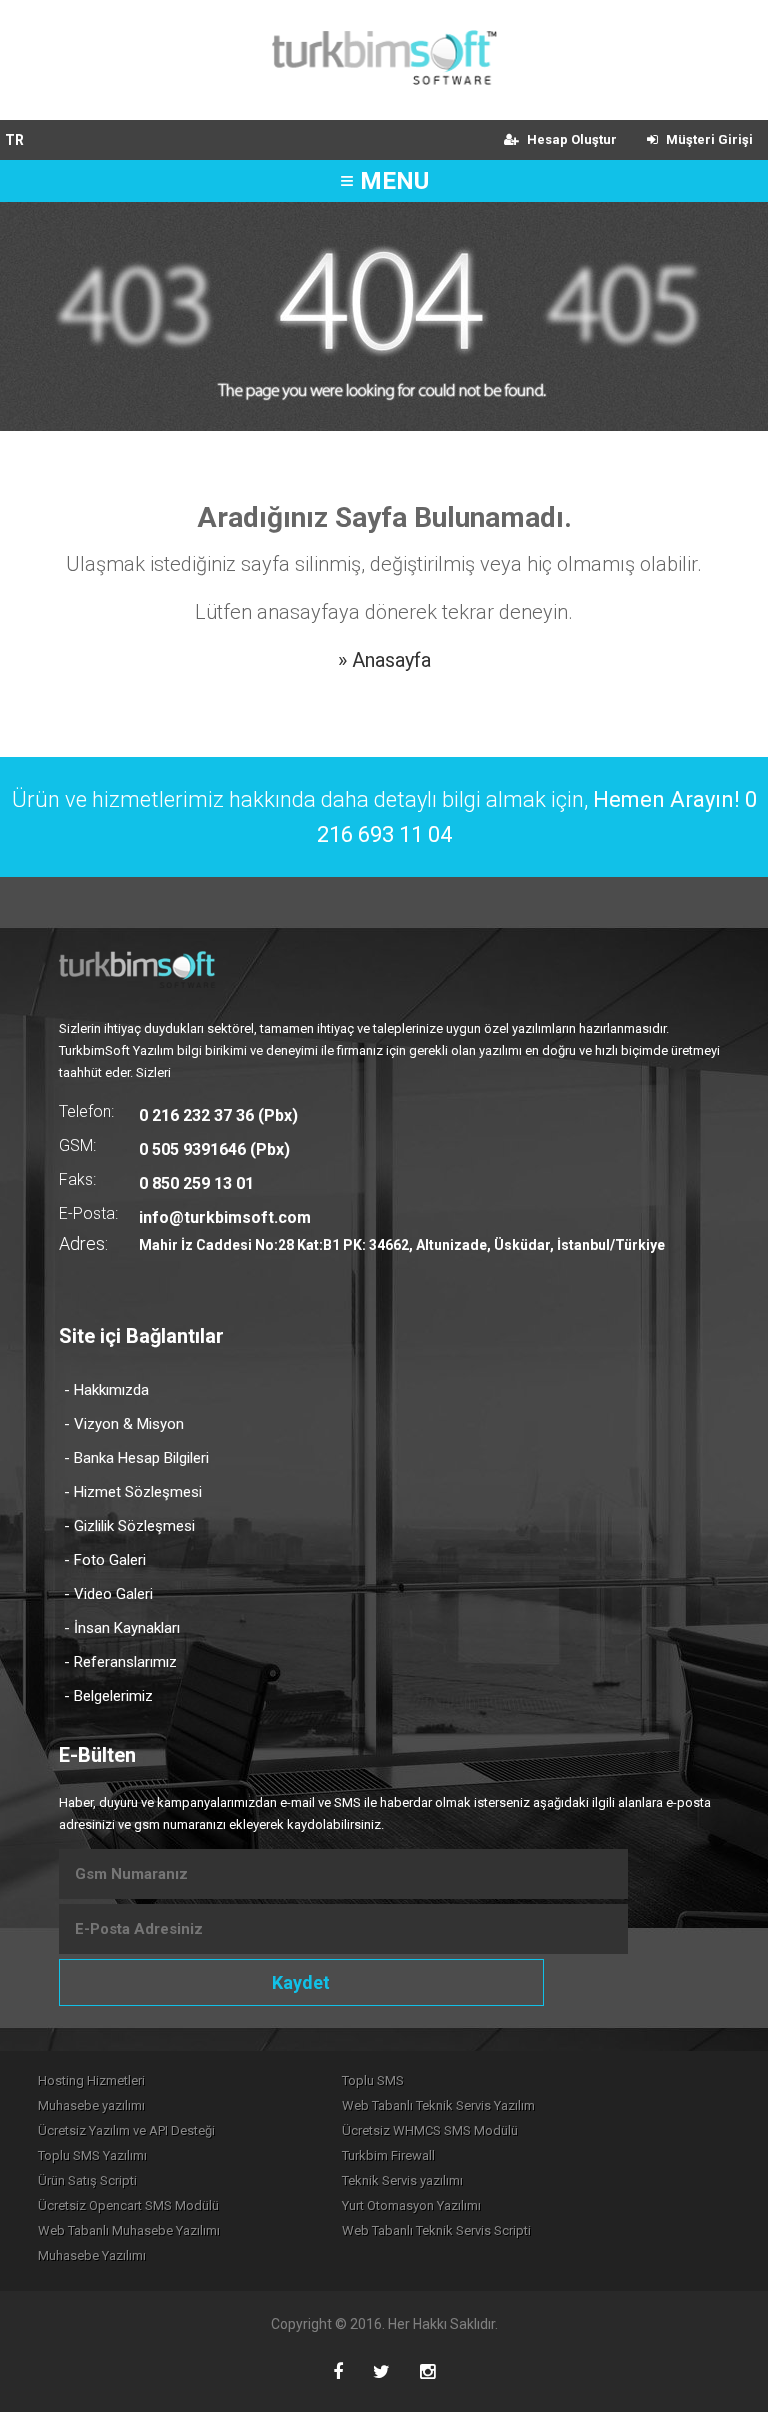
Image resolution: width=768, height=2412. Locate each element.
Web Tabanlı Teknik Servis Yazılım (438, 2105)
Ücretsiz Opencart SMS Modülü (128, 2205)
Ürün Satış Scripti (87, 2180)
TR (14, 140)
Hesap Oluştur (570, 139)
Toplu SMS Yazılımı (92, 2155)
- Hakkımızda (106, 1390)
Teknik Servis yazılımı (402, 2180)
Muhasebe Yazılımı (92, 2255)
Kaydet (301, 1982)
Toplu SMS (373, 2080)
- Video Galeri (108, 1594)
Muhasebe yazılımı (91, 2105)
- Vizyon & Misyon (124, 1424)
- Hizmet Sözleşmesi (133, 1492)
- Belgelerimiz (108, 1696)
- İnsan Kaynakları (122, 1628)
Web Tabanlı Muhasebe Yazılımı (129, 2230)
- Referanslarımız (120, 1662)
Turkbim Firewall (388, 2155)
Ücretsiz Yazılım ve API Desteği (126, 2130)
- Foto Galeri (105, 1560)
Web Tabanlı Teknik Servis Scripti (436, 2230)
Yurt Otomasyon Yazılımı (411, 2205)
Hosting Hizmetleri (91, 2080)
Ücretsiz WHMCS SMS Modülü (430, 2130)
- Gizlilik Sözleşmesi (129, 1526)
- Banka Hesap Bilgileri (136, 1458)
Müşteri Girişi (708, 139)
